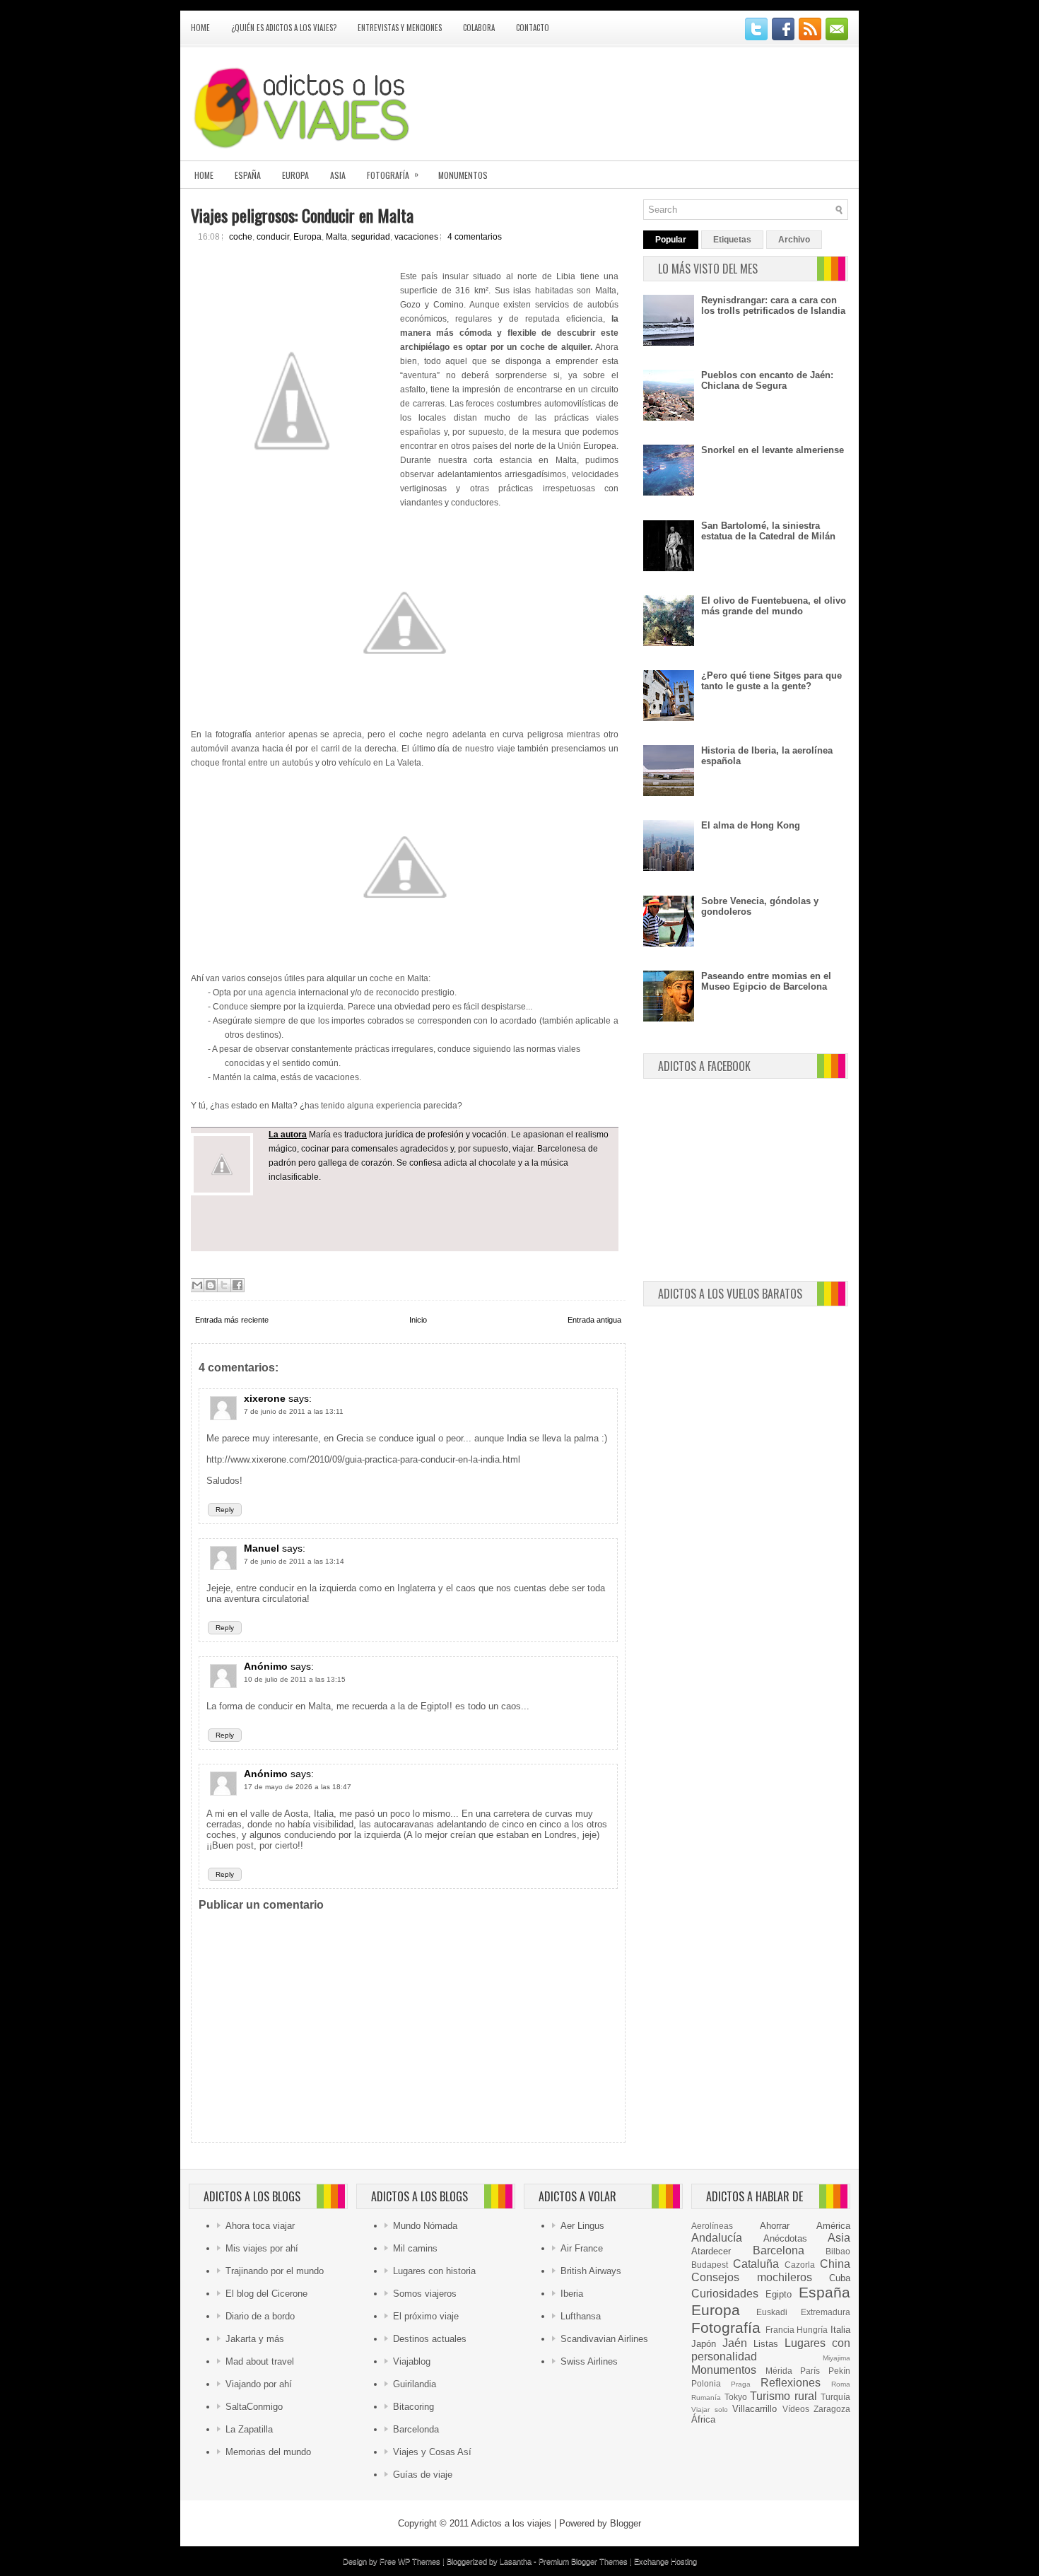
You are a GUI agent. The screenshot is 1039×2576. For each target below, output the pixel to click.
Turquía (835, 2397)
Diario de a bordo (260, 2316)
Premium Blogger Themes (583, 2561)
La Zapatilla (249, 2429)
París (810, 2371)
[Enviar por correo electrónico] (197, 1285)
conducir (273, 237)
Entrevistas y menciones (400, 28)
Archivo (794, 240)
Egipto (779, 2294)
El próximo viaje (426, 2316)
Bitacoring (413, 2407)
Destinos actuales (430, 2339)
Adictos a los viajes (511, 2523)
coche (241, 237)
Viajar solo (710, 2410)
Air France (582, 2248)
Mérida (779, 2371)
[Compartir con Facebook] (237, 1285)
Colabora (479, 28)
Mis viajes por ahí (262, 2248)
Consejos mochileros (752, 2277)
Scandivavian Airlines (604, 2339)
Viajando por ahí (259, 2384)
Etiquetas (732, 240)
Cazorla (800, 2265)
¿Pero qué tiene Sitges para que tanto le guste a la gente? (771, 681)
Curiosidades (725, 2294)
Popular (671, 240)
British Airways (591, 2271)
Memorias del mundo (268, 2452)
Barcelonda (416, 2429)
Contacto (533, 28)
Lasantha (516, 2561)
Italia (840, 2330)
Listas (766, 2344)
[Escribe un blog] (211, 1285)
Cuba (840, 2278)
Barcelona (779, 2250)
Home (200, 28)
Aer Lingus (582, 2226)
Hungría (812, 2330)
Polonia (706, 2383)
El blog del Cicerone (266, 2294)
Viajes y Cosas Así (432, 2452)
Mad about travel (260, 2361)
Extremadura (826, 2312)
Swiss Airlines (589, 2361)
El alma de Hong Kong (751, 825)
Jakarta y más (255, 2339)
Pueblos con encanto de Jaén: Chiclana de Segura (767, 380)
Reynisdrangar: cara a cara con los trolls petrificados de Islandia (773, 305)
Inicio (418, 1320)
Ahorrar (775, 2226)
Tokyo (736, 2397)
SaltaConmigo (254, 2407)
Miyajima (837, 2358)
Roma (841, 2384)
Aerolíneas (712, 2226)
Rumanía (706, 2398)
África (703, 2419)
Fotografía (393, 174)
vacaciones (416, 237)
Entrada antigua (594, 1320)
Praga (741, 2384)
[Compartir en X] (224, 1285)
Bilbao (838, 2251)
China (835, 2264)
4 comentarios (475, 237)
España (248, 175)
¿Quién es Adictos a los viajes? (284, 28)
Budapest (710, 2265)
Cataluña (756, 2264)
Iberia (572, 2294)
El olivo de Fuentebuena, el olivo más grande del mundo (774, 606)
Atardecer (711, 2251)
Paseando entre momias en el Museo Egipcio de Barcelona (766, 981)
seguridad (371, 237)
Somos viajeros (425, 2294)
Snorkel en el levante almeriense (773, 450)
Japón (704, 2344)
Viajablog (412, 2361)
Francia (780, 2330)
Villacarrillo (755, 2409)
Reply (225, 1510)
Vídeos (796, 2409)
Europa (295, 175)
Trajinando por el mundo (275, 2271)
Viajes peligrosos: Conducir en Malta (302, 215)
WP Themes (419, 2561)
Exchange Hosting (665, 2561)
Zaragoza (832, 2409)
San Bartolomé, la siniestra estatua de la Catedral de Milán (768, 531)
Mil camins (415, 2248)
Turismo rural (783, 2396)
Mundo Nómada (425, 2226)
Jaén (735, 2343)
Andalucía (717, 2238)
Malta (336, 237)
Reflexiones (791, 2383)
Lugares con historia (434, 2271)
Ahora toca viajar (260, 2226)
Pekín (839, 2371)
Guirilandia (415, 2384)
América (833, 2226)
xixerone (265, 1398)
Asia (338, 175)
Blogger (626, 2523)
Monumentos (463, 175)
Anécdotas (785, 2238)
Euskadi (772, 2312)
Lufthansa (581, 2316)
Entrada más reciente (232, 1320)
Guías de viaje (423, 2475)
